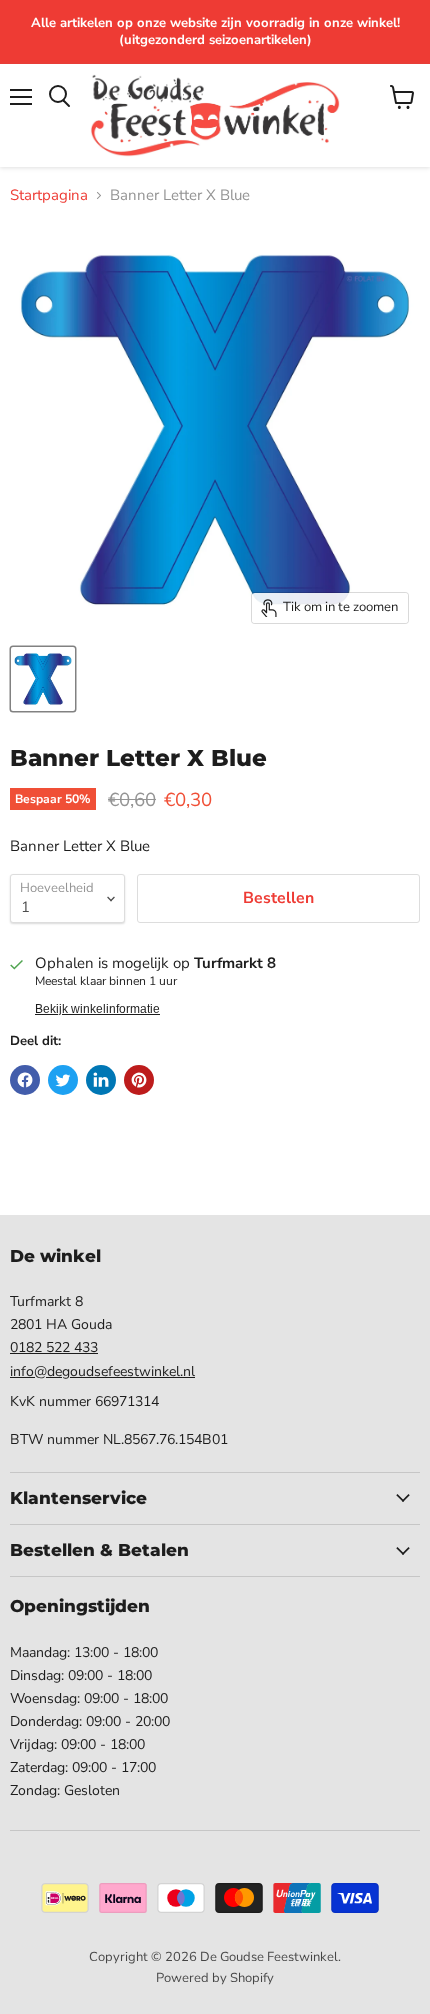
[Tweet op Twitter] (63, 1080)
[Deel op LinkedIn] (101, 1080)
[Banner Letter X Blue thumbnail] (43, 679)
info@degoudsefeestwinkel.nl (102, 1371)
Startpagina (49, 195)
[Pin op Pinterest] (139, 1080)
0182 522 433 (54, 1347)
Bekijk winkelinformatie (97, 1009)
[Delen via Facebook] (25, 1080)
